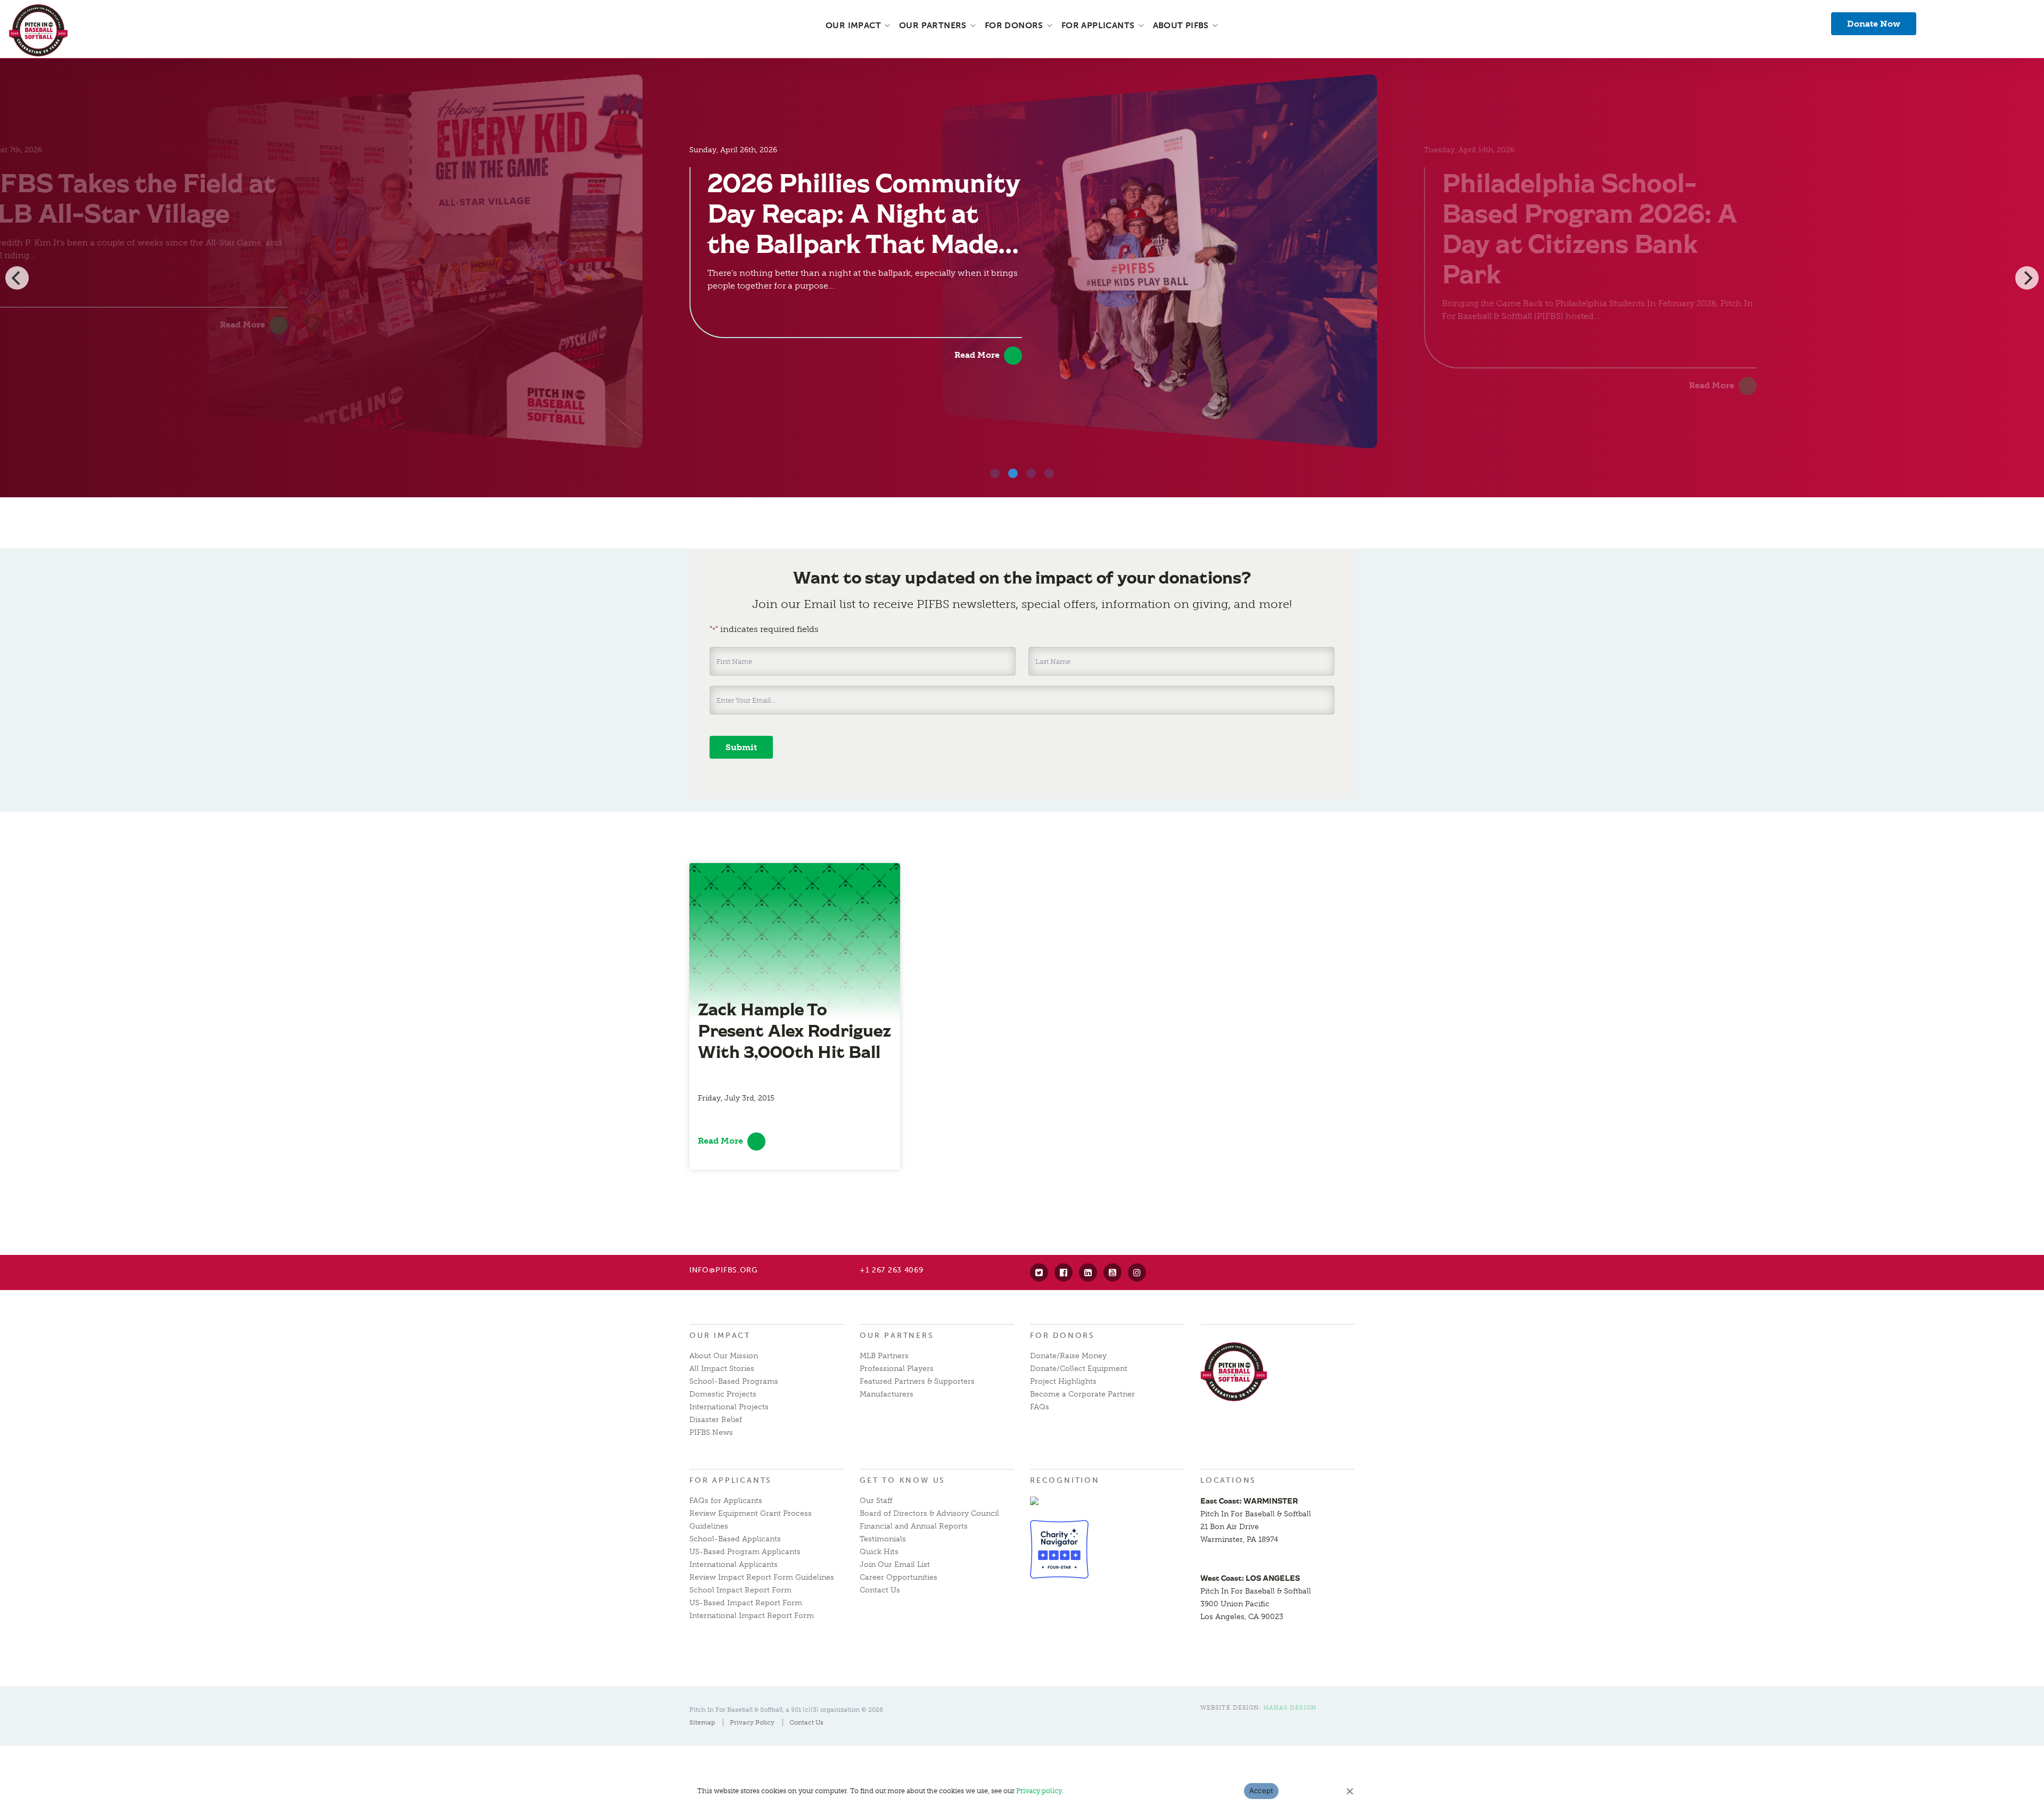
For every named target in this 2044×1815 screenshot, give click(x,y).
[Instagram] (1137, 1272)
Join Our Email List (895, 1564)
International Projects (729, 1407)
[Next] (2027, 278)
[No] (1349, 1791)
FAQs (1040, 1407)
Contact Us (880, 1590)
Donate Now (1874, 24)
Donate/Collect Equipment (1079, 1369)
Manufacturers (887, 1394)
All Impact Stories (722, 1369)
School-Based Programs (734, 1381)
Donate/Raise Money (1068, 1356)
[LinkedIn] (1088, 1272)
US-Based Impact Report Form (746, 1603)
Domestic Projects (723, 1394)
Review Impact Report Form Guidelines (762, 1577)
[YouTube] (1112, 1272)
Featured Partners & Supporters (917, 1381)
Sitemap (702, 1722)
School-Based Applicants (735, 1539)
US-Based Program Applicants (745, 1552)
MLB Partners (884, 1356)
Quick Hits (879, 1552)
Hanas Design (1290, 1708)
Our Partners (897, 1336)
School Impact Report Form (740, 1590)
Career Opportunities (899, 1577)
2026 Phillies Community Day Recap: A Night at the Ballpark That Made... (864, 213)
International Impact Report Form (752, 1616)
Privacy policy (1039, 1791)
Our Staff (876, 1501)
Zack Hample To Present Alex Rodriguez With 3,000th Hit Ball (794, 1030)
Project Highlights (1063, 1381)
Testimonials (883, 1539)
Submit (741, 747)
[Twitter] (1039, 1272)
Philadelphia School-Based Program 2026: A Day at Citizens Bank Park (1590, 228)
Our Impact (720, 1336)
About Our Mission (724, 1356)
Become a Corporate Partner (1082, 1394)
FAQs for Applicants (726, 1501)
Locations (1228, 1480)
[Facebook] (1064, 1272)
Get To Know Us (903, 1480)
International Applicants (733, 1564)
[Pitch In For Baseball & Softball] (38, 30)
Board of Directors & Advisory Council (929, 1513)
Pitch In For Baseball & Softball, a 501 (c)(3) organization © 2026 (786, 1710)
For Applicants (731, 1480)
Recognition (1065, 1480)
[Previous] (17, 278)
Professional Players (897, 1369)
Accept (1262, 1791)
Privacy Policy (752, 1722)
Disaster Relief (716, 1420)
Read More (242, 325)
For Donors (1062, 1336)
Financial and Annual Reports (914, 1526)
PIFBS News (711, 1432)
